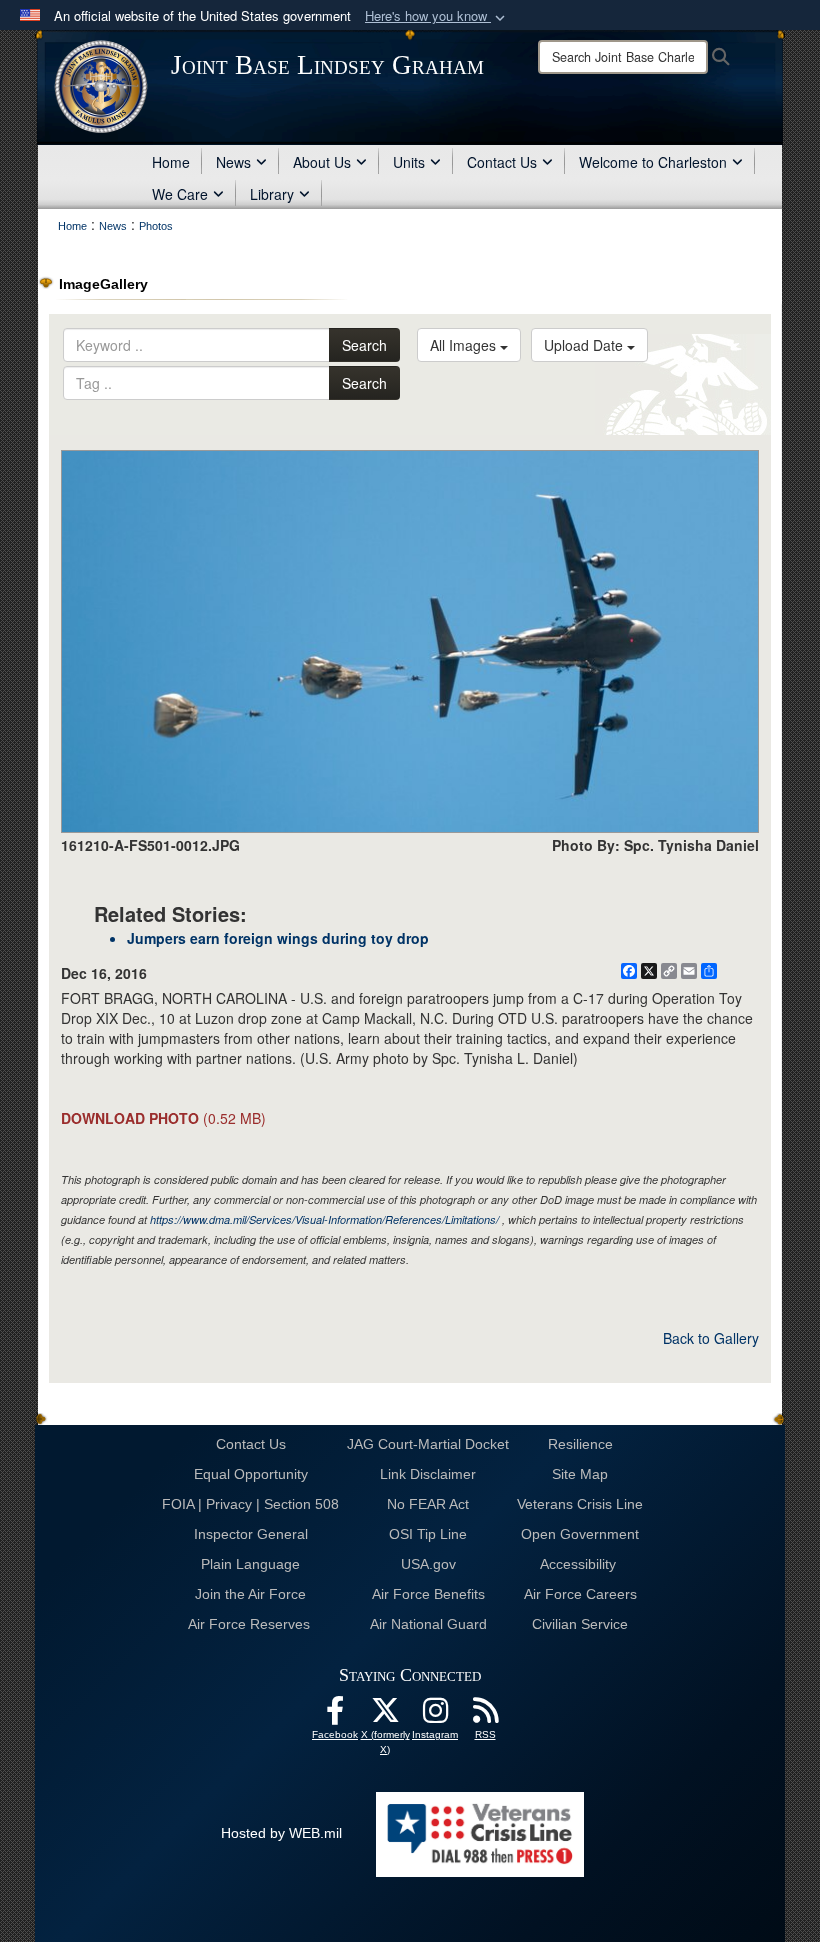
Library (272, 194)
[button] (437, 16)
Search (364, 345)
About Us (322, 162)
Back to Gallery (711, 1338)
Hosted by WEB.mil (281, 1833)
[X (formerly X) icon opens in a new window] (385, 1716)
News (233, 162)
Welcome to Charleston (653, 162)
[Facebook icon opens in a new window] (335, 1716)
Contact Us (502, 162)
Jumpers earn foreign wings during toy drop (278, 938)
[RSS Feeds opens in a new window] (485, 1716)
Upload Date (585, 345)
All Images (465, 345)
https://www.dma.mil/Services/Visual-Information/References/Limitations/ (324, 1219)
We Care (180, 194)
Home (171, 162)
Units (409, 162)
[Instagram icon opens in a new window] (435, 1716)
